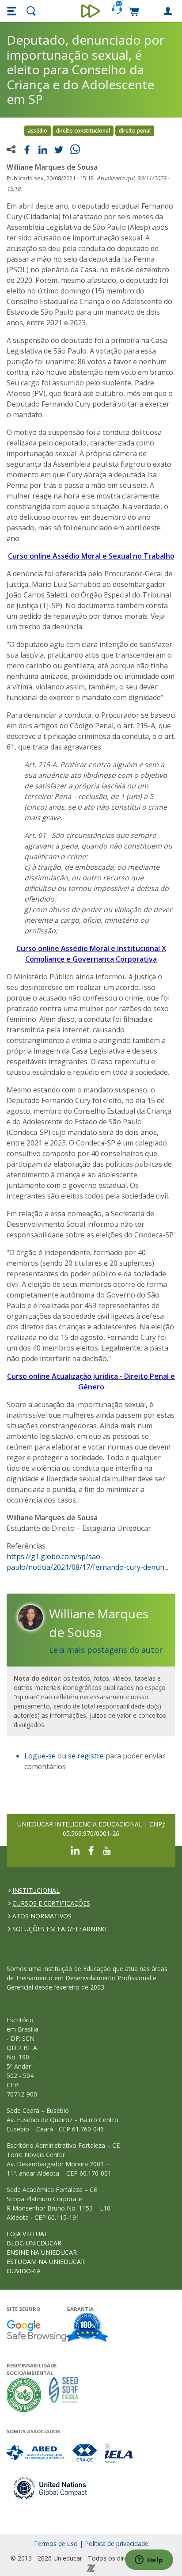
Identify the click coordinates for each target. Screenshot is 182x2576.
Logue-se (40, 1756)
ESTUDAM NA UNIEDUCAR (46, 2262)
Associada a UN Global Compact (51, 2488)
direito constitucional (83, 131)
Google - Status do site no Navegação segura (36, 2331)
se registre (86, 1756)
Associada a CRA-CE (85, 2453)
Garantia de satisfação (87, 2329)
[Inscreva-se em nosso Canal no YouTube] (107, 1850)
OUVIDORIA (24, 2271)
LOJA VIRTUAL (27, 2234)
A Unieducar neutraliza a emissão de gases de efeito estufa (24, 2395)
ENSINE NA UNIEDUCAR (42, 2252)
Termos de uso (56, 2544)
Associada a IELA (119, 2453)
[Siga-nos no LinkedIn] (75, 1850)
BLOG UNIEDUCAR (34, 2243)
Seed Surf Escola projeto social (64, 2395)
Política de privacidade (117, 2544)
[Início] (91, 11)
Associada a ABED (36, 2453)
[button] (13, 11)
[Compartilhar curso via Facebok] (27, 149)
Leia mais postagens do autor (106, 1650)
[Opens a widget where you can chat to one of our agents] (149, 2561)
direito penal (135, 131)
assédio (38, 131)
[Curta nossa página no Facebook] (91, 1850)
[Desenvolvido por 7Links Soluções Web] (91, 2567)
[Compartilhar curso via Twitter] (59, 149)
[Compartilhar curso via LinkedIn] (43, 149)
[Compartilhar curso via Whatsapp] (76, 148)
